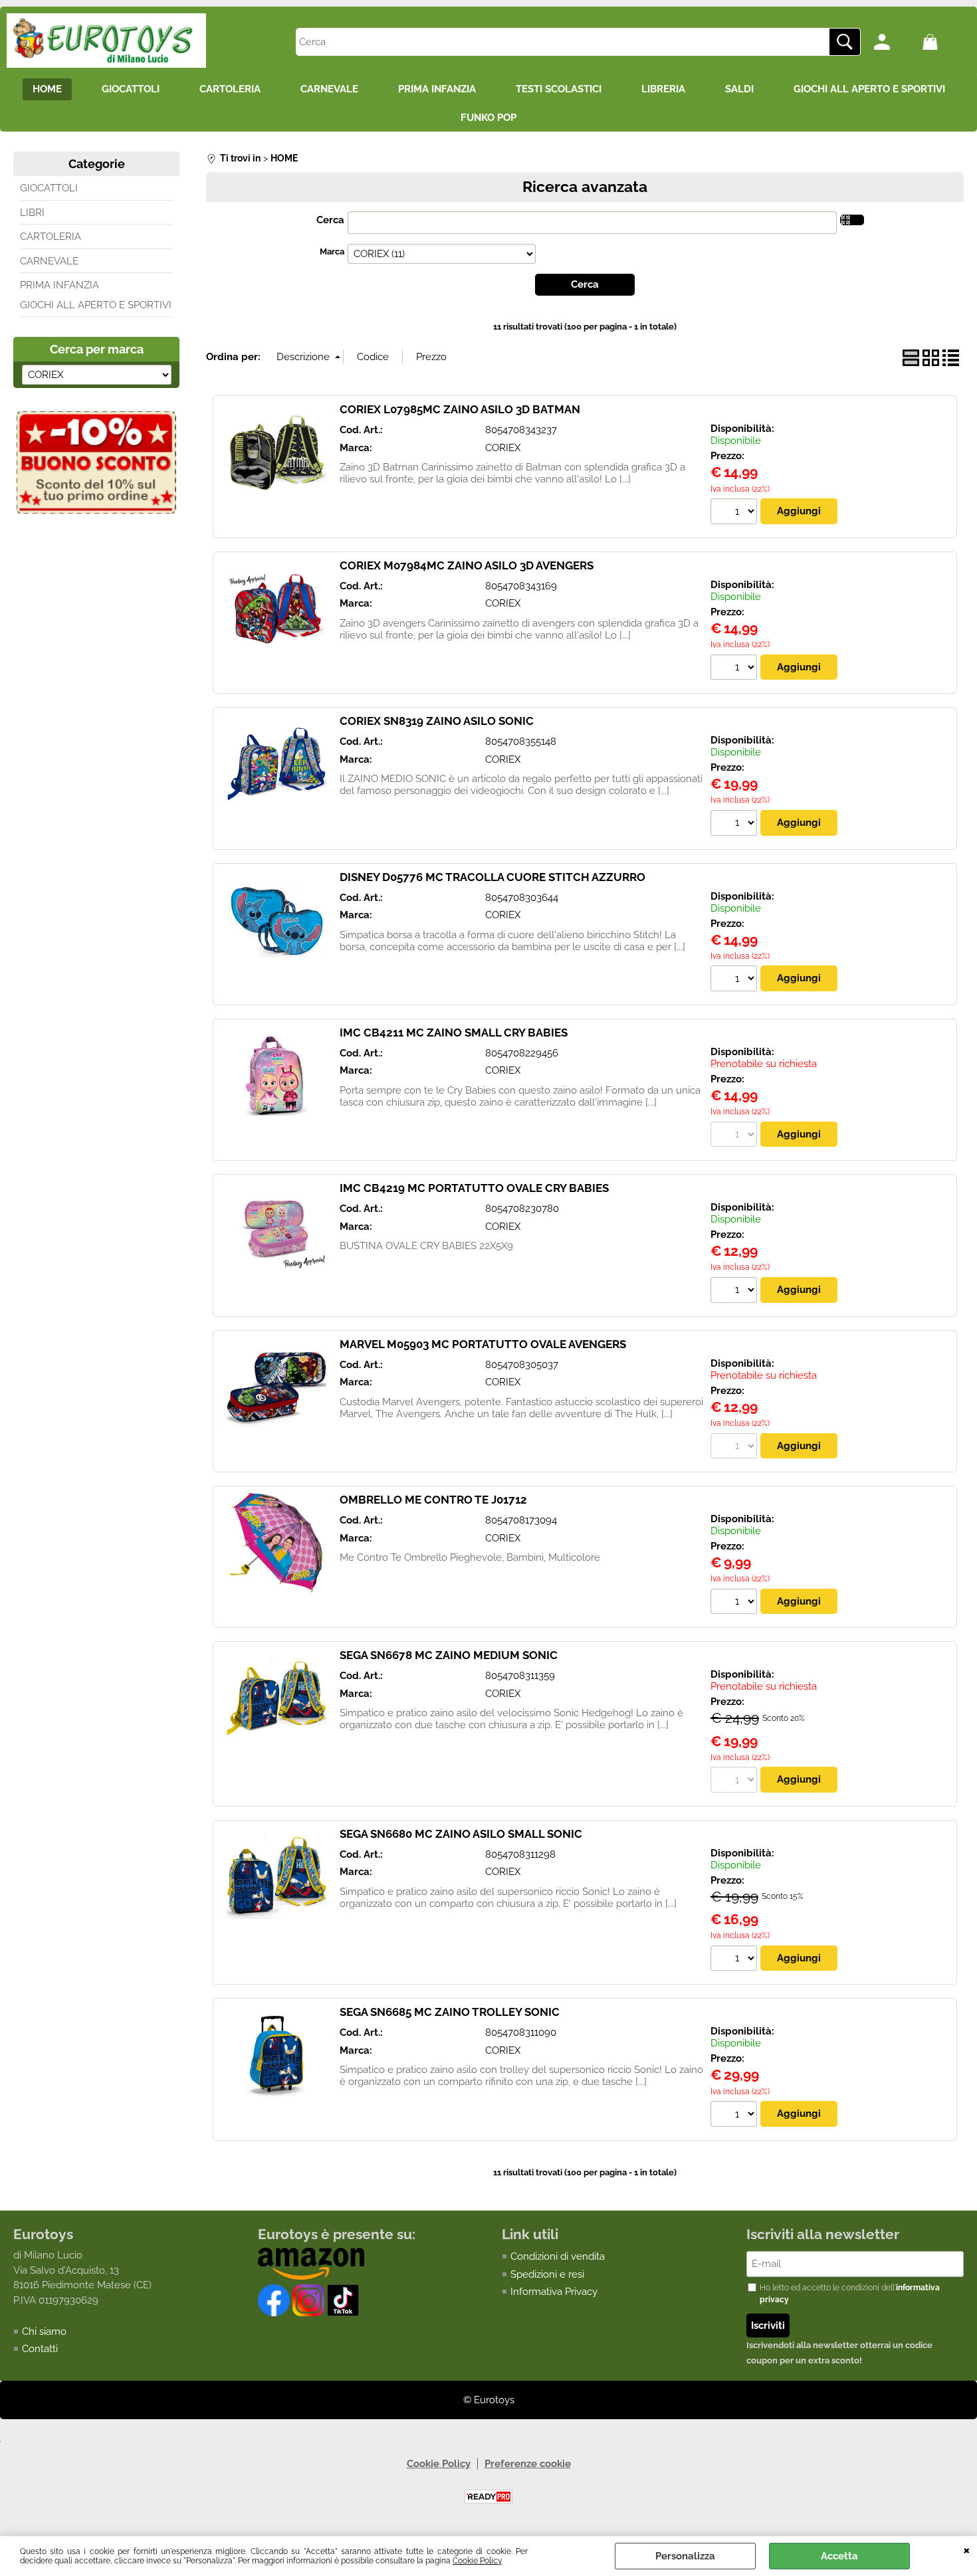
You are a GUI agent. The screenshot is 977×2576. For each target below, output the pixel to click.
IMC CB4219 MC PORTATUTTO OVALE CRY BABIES (474, 1188)
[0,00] (943, 42)
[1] (735, 513)
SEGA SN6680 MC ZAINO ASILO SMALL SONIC (461, 1834)
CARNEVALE (329, 89)
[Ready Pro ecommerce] (489, 2497)
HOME (47, 89)
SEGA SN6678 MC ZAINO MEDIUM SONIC (449, 1655)
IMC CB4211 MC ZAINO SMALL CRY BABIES (454, 1033)
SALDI (739, 89)
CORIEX (503, 448)
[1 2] (735, 825)
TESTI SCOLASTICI (559, 89)
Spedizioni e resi (547, 2274)
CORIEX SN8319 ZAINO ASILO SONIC (437, 721)
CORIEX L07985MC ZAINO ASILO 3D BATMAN (460, 409)
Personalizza (685, 2556)
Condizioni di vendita (558, 2256)
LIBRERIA (663, 89)
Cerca (330, 220)
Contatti (40, 2349)
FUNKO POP (489, 118)
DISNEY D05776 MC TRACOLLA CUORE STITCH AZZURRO (492, 877)
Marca (332, 251)
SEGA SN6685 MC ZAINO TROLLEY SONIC (450, 2012)
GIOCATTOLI (131, 89)
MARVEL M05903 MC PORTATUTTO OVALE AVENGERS (483, 1344)
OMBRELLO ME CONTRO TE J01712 (433, 1500)
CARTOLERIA (230, 89)
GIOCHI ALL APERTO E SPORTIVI (869, 89)
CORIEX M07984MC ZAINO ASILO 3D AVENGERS (467, 565)
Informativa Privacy (554, 2292)
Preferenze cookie (528, 2464)
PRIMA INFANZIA (437, 89)
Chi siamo (44, 2331)
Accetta (839, 2556)
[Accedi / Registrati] (895, 42)
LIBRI (32, 213)
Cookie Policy (477, 2561)
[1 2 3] (735, 1292)
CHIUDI (967, 2549)
